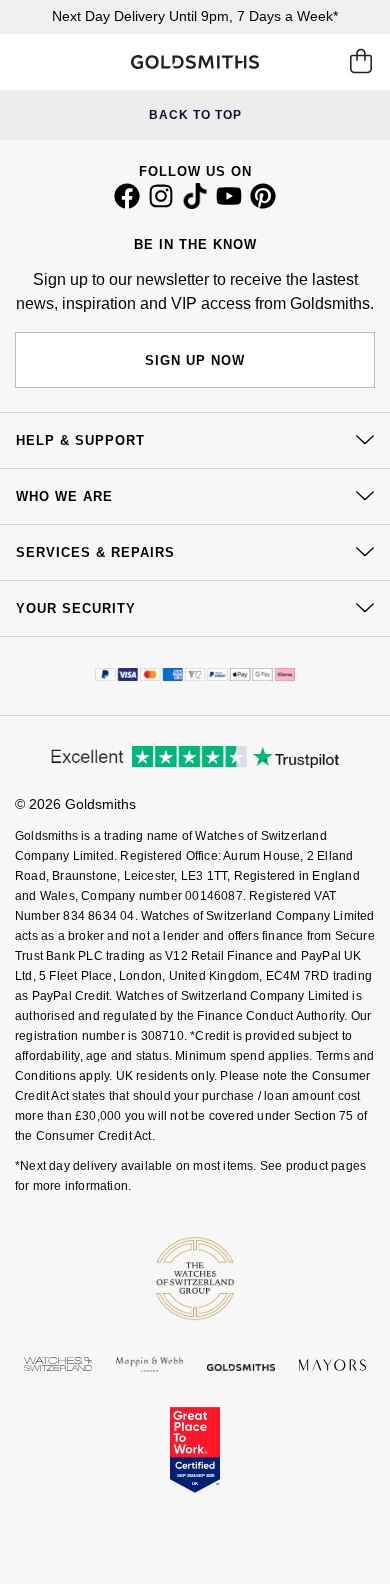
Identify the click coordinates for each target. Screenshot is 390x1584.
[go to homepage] (194, 61)
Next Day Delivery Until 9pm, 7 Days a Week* (195, 16)
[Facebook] (127, 204)
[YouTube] (229, 204)
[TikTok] (195, 204)
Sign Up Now (195, 360)
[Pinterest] (263, 204)
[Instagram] (161, 204)
